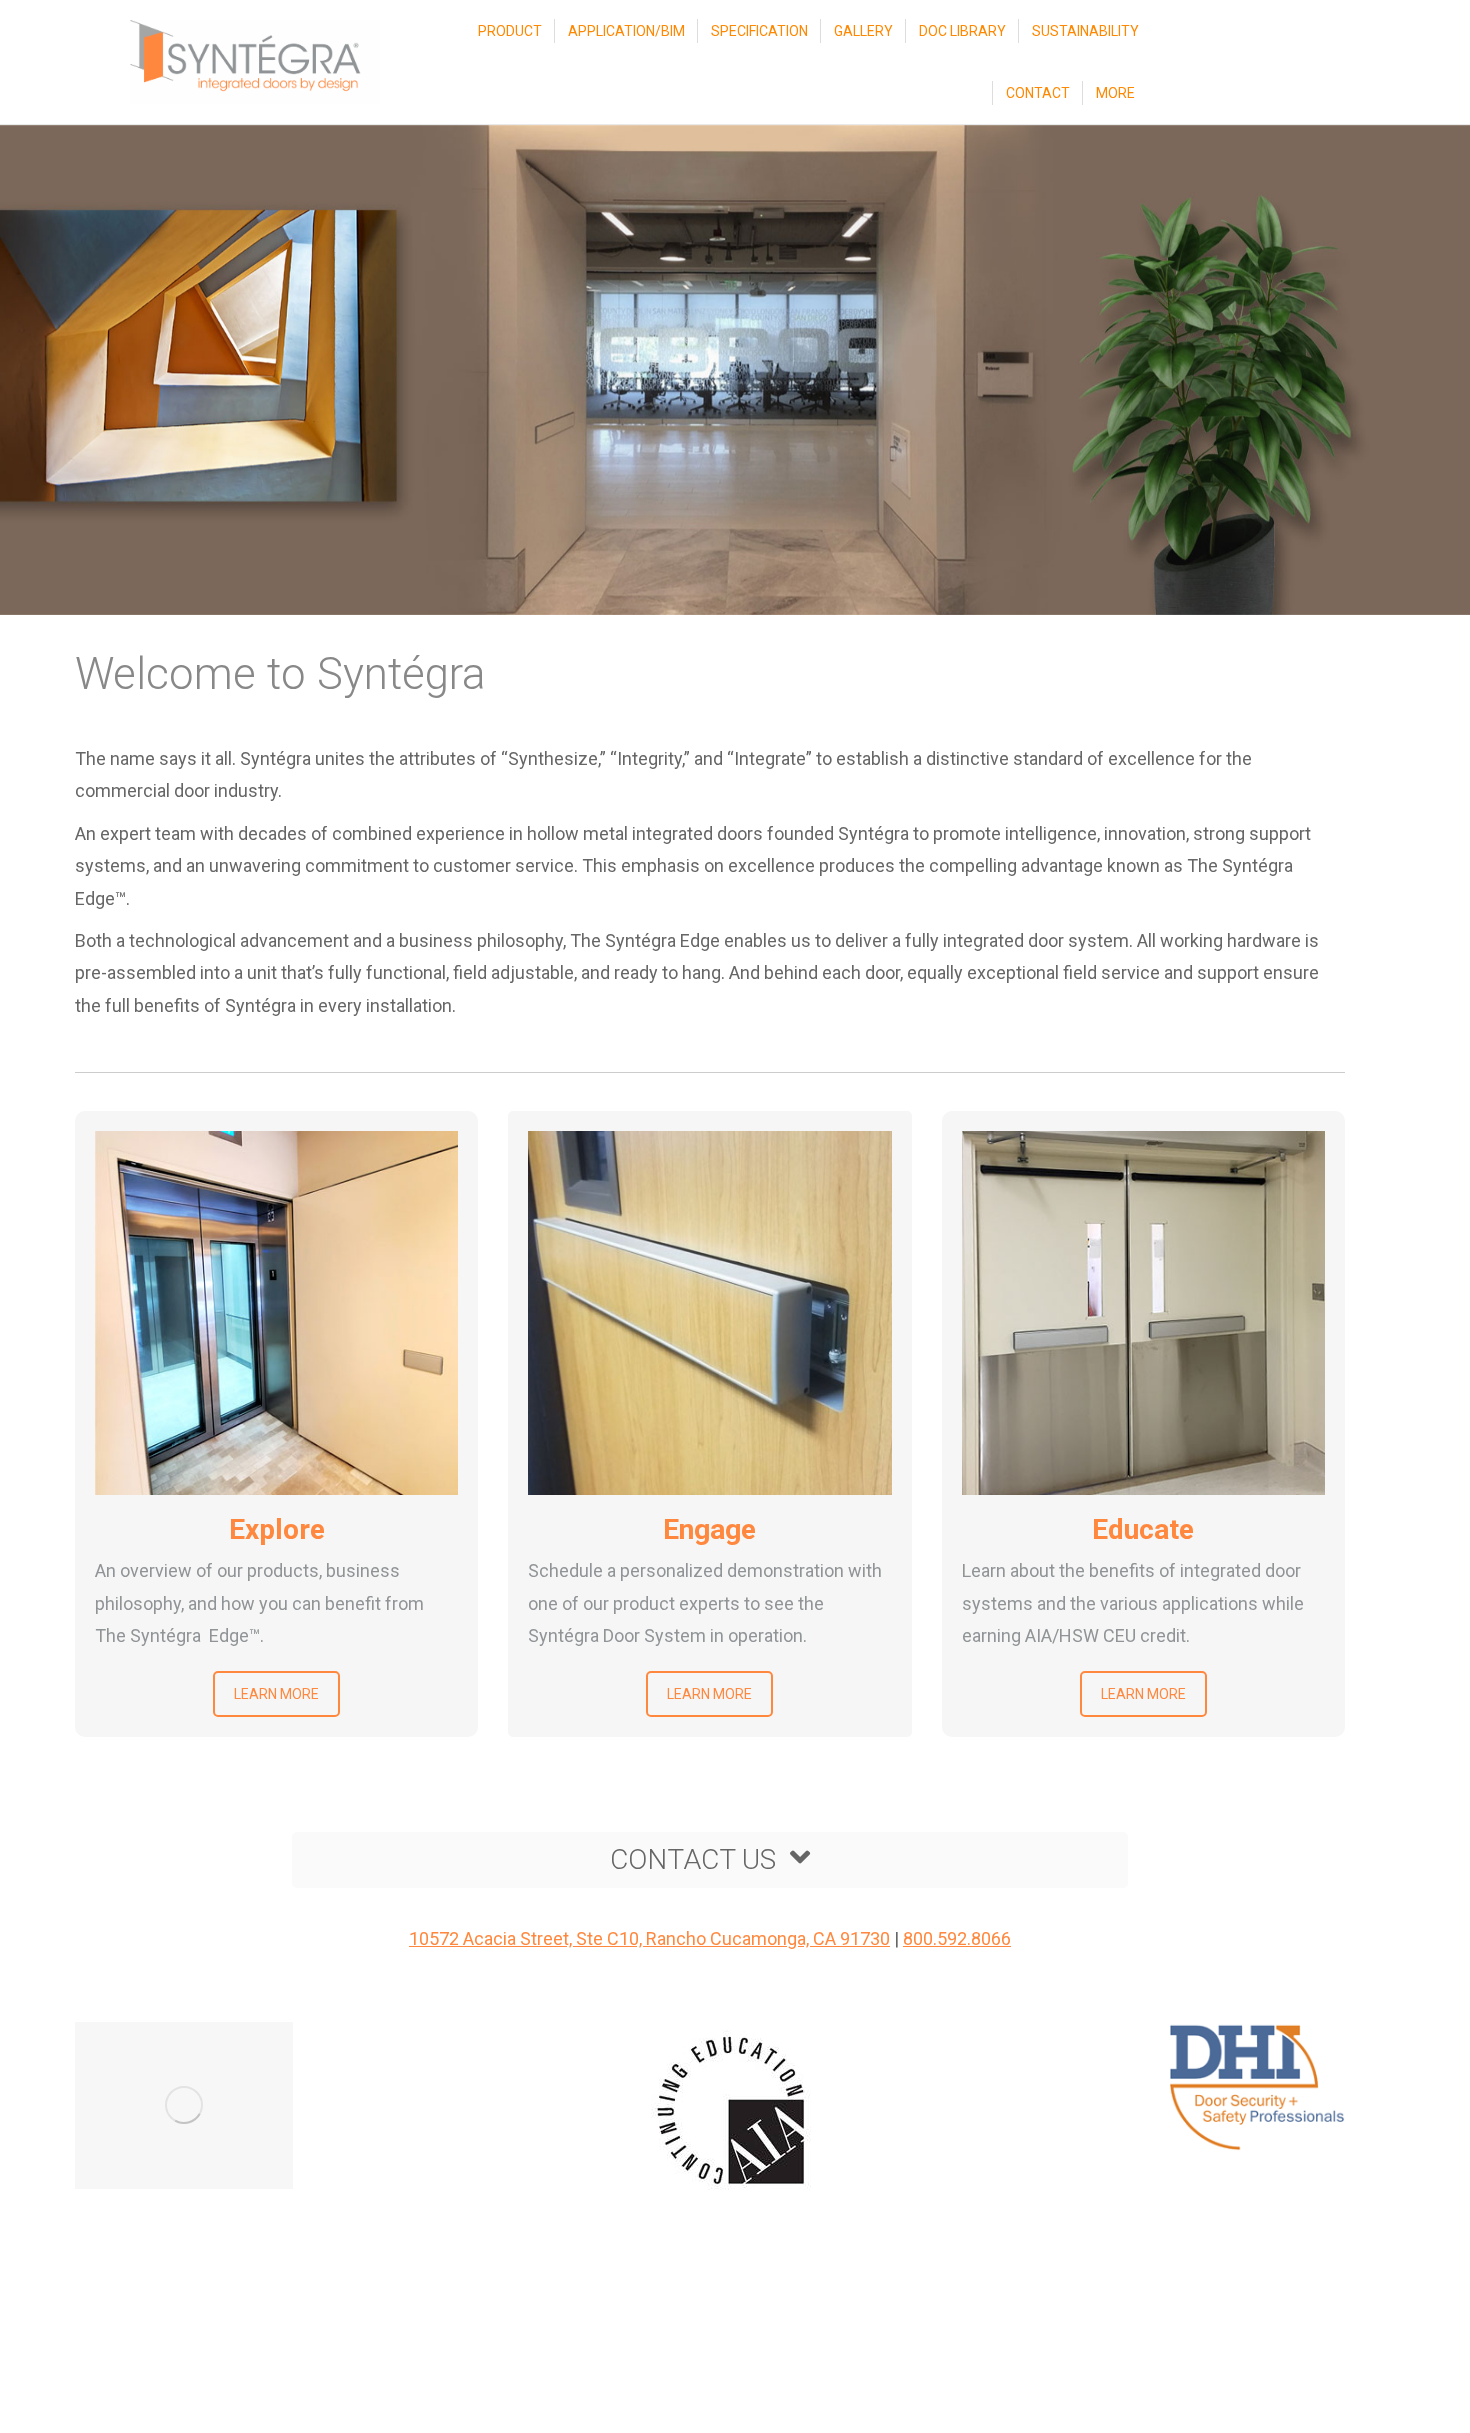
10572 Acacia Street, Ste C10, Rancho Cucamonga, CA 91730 (649, 1938)
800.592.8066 (957, 1938)
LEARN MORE (276, 1694)
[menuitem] (510, 31)
